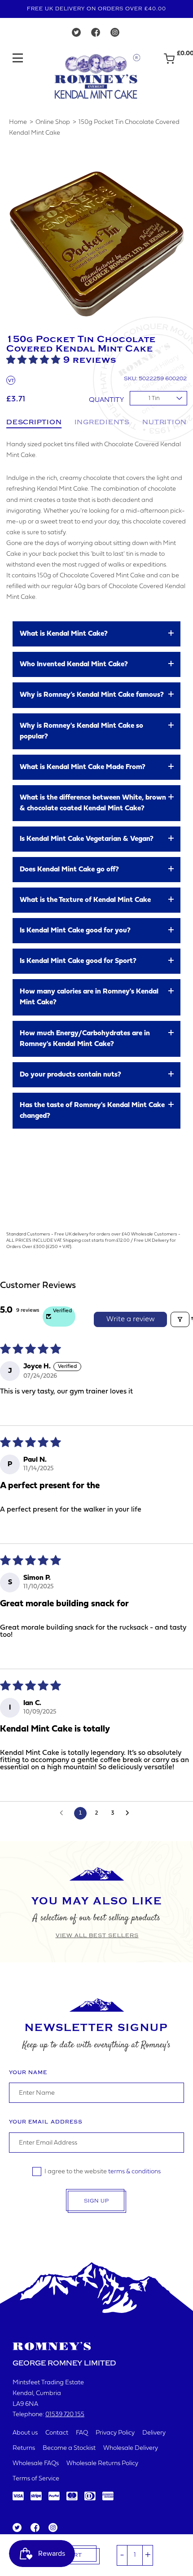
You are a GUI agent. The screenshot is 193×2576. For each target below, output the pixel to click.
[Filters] (180, 1319)
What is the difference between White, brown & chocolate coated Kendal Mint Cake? (93, 803)
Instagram (53, 2528)
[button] (35, 360)
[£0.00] (169, 63)
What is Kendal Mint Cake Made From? (83, 767)
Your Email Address (46, 2122)
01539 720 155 (65, 2415)
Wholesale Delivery (131, 2448)
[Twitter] (76, 35)
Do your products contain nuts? (70, 1075)
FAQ (82, 2433)
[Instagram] (115, 35)
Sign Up (96, 2201)
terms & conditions (134, 2172)
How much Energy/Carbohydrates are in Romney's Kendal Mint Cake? (85, 1039)
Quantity (106, 400)
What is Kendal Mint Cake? (64, 634)
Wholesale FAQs (36, 2464)
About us (25, 2433)
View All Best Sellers (97, 1935)
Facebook (34, 2528)
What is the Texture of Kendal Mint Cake (85, 900)
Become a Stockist (69, 2448)
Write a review (131, 1319)
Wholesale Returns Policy (102, 2464)
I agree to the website (103, 2172)
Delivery (154, 2433)
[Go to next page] (130, 1813)
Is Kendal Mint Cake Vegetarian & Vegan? (87, 839)
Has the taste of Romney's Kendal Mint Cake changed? (92, 1111)
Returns (24, 2448)
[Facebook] (96, 35)
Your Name (28, 2073)
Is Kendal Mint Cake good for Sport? (78, 961)
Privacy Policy (115, 2433)
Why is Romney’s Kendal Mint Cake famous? (92, 695)
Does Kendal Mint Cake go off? (69, 870)
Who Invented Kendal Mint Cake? (74, 664)
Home (18, 122)
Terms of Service (36, 2479)
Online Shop (53, 122)
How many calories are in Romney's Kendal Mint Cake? (89, 997)
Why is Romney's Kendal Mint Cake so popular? (81, 731)
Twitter (17, 2528)
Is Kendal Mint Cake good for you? (75, 931)
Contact (57, 2433)
